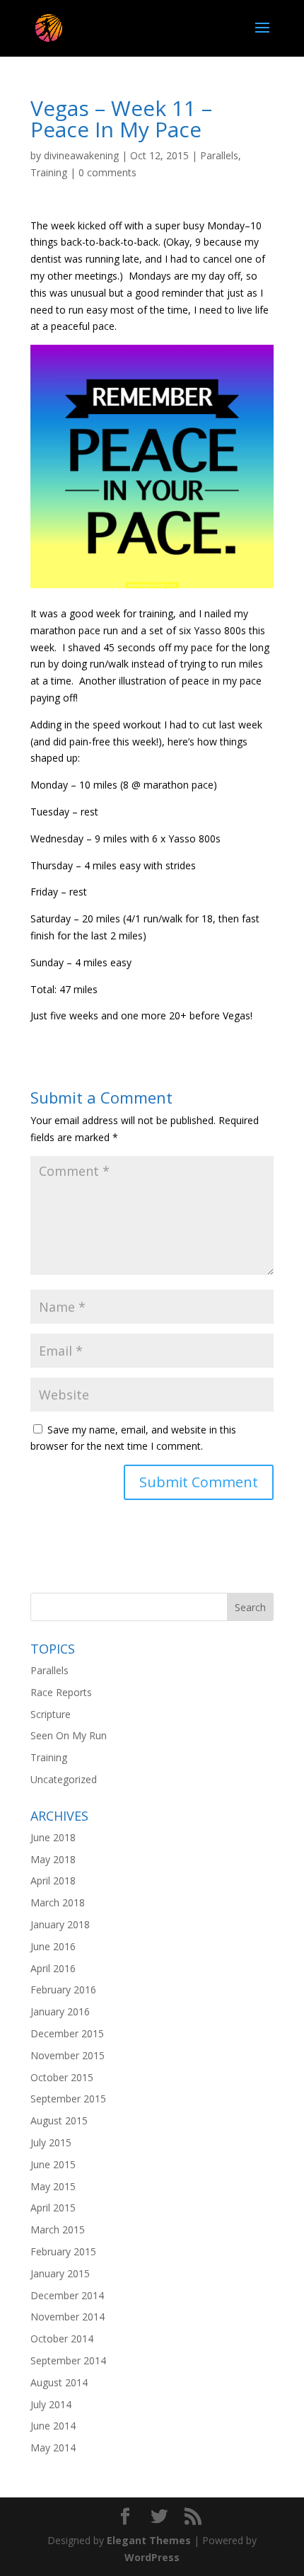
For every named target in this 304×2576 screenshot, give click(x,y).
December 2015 (67, 2033)
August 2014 (59, 2382)
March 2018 (58, 1902)
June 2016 (53, 1946)
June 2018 (53, 1837)
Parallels (219, 155)
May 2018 (53, 1859)
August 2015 (59, 2120)
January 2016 (60, 2011)
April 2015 (53, 2208)
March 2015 (58, 2229)
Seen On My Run (69, 1735)
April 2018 (53, 1881)
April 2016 (53, 1968)
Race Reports (61, 1692)
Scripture (51, 1714)
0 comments (107, 172)
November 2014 (68, 2317)
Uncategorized (64, 1779)
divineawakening (81, 155)
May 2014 (53, 2448)
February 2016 (63, 1990)
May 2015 (53, 2186)
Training (49, 172)
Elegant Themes (149, 2540)
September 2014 (68, 2360)
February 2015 (63, 2251)
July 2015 (51, 2142)
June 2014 (53, 2426)
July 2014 (51, 2404)
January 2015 (60, 2273)
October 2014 (62, 2339)
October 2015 (62, 2077)
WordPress (152, 2557)
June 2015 (53, 2164)
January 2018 (60, 1924)
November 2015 (68, 2055)
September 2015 (68, 2099)
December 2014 (67, 2295)
